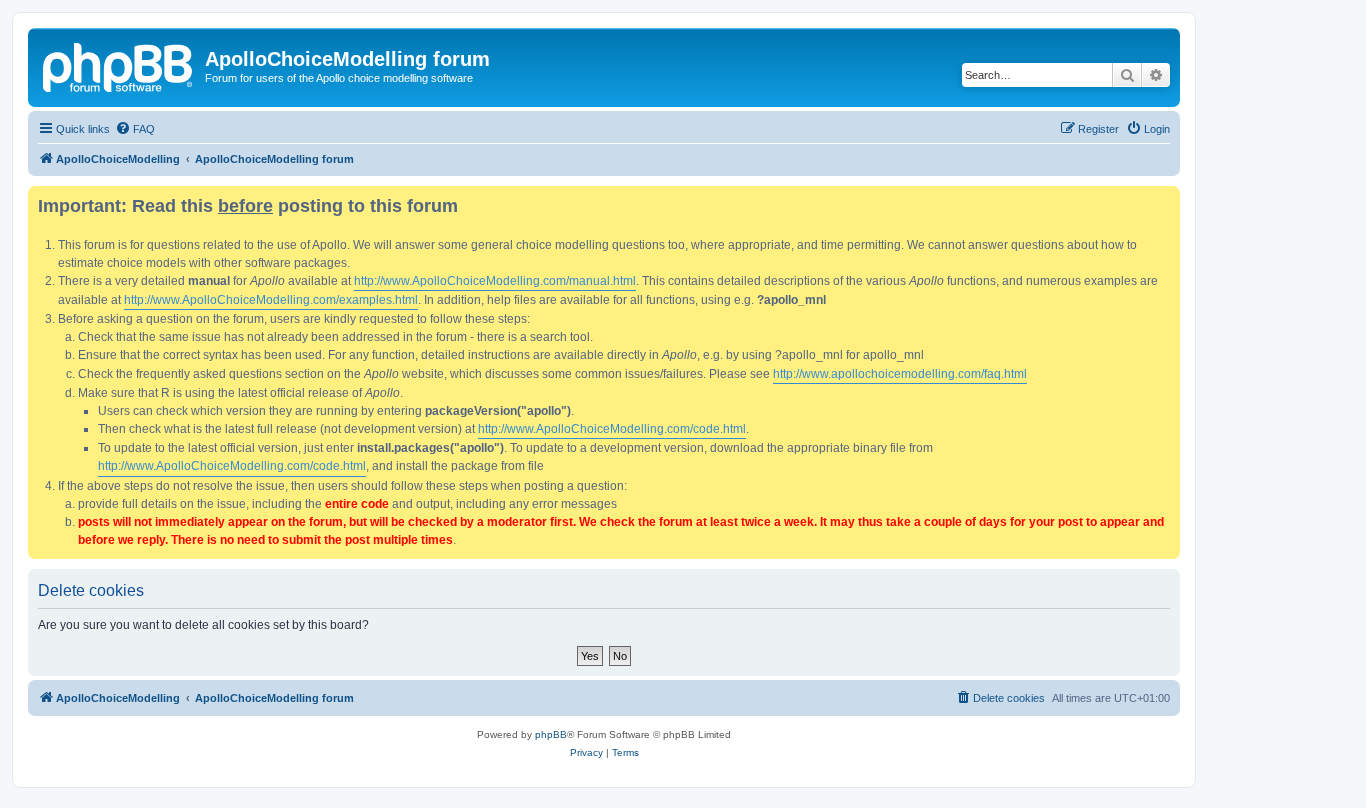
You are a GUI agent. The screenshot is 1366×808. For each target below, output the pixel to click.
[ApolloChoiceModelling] (119, 65)
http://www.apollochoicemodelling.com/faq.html (900, 374)
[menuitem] (135, 129)
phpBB (551, 734)
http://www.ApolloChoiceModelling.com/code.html (612, 429)
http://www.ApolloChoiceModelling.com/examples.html (271, 300)
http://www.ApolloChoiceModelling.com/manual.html (495, 281)
